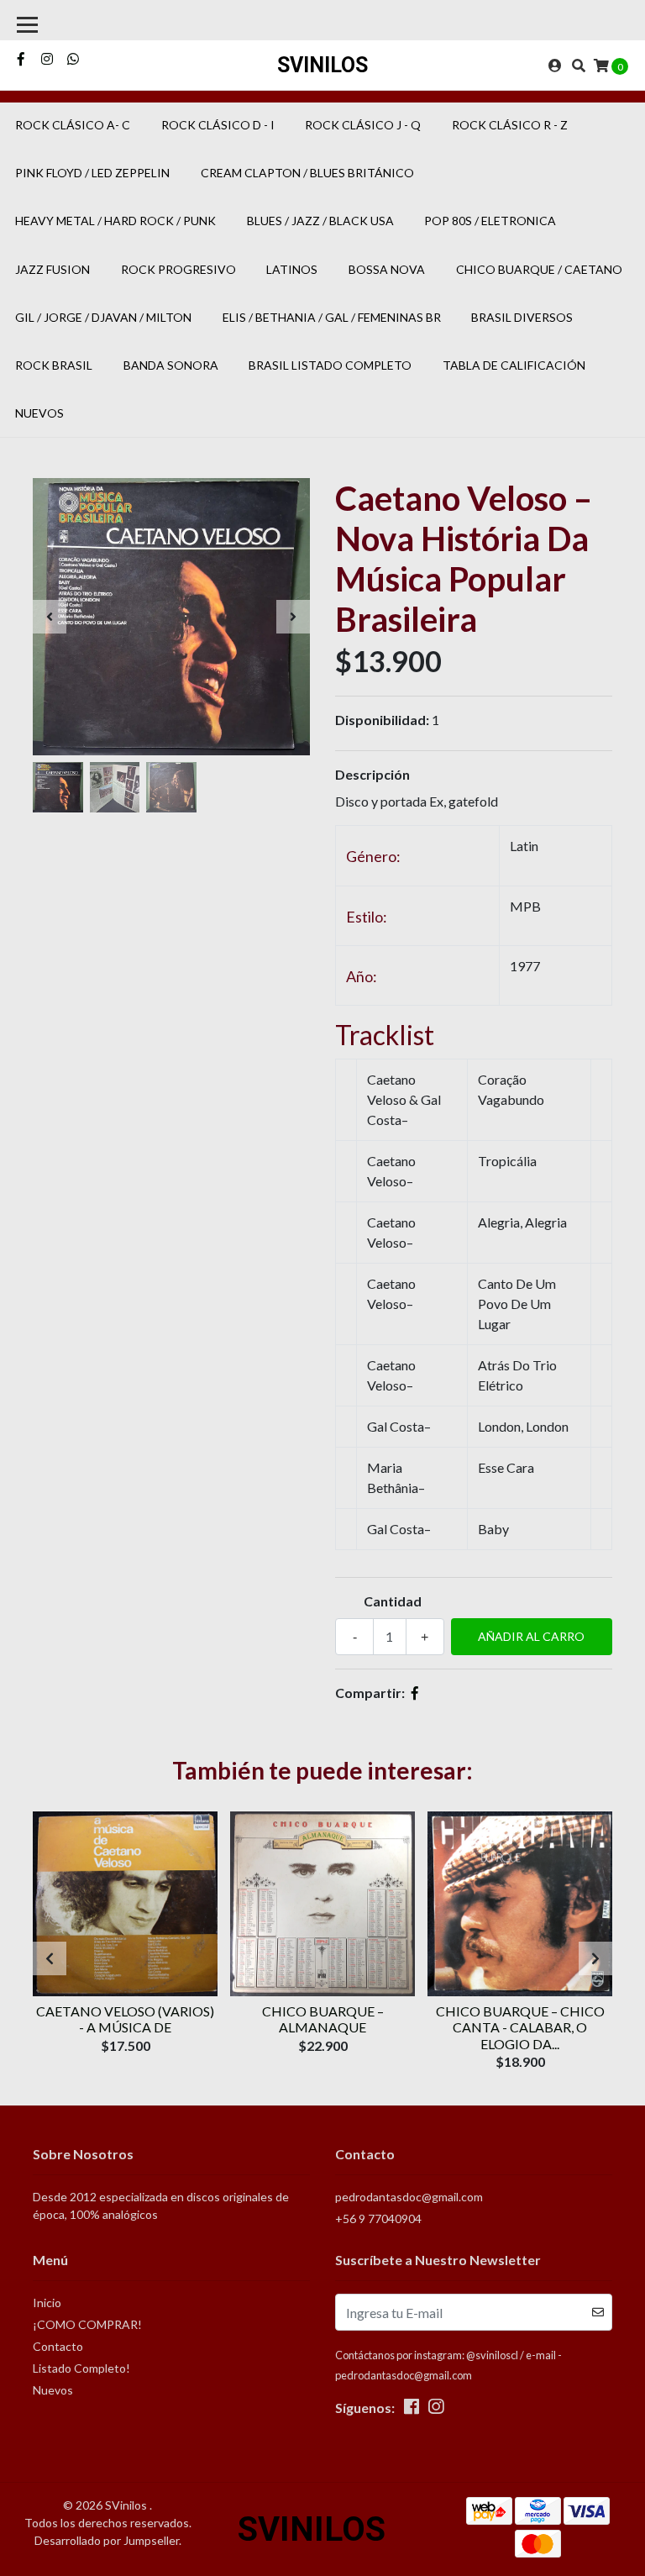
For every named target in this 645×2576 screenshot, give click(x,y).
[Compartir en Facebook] (415, 1693)
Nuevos (39, 413)
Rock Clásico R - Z (510, 125)
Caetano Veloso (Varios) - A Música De (125, 2019)
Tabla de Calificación (514, 365)
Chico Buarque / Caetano (539, 269)
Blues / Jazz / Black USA (320, 221)
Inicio (47, 2303)
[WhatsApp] (73, 58)
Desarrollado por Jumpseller (107, 2540)
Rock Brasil (54, 365)
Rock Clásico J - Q (363, 125)
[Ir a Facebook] (21, 58)
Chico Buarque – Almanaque (323, 2019)
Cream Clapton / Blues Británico (307, 173)
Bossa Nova (387, 269)
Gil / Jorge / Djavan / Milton (103, 317)
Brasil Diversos (522, 317)
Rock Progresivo (178, 269)
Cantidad (393, 1601)
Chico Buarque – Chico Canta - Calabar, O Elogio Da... (520, 2027)
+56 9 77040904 (378, 2219)
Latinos (292, 269)
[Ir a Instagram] (47, 58)
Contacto (58, 2346)
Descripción (372, 774)
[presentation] (50, 617)
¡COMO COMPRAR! (87, 2324)
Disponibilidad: (382, 720)
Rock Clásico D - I (218, 125)
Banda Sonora (171, 365)
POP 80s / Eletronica (490, 221)
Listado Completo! (81, 2368)
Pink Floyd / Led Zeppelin (92, 173)
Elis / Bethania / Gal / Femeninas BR (332, 317)
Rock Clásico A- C (73, 125)
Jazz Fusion (52, 269)
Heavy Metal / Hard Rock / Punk (115, 221)
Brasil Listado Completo (330, 365)
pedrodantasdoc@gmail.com (409, 2197)
